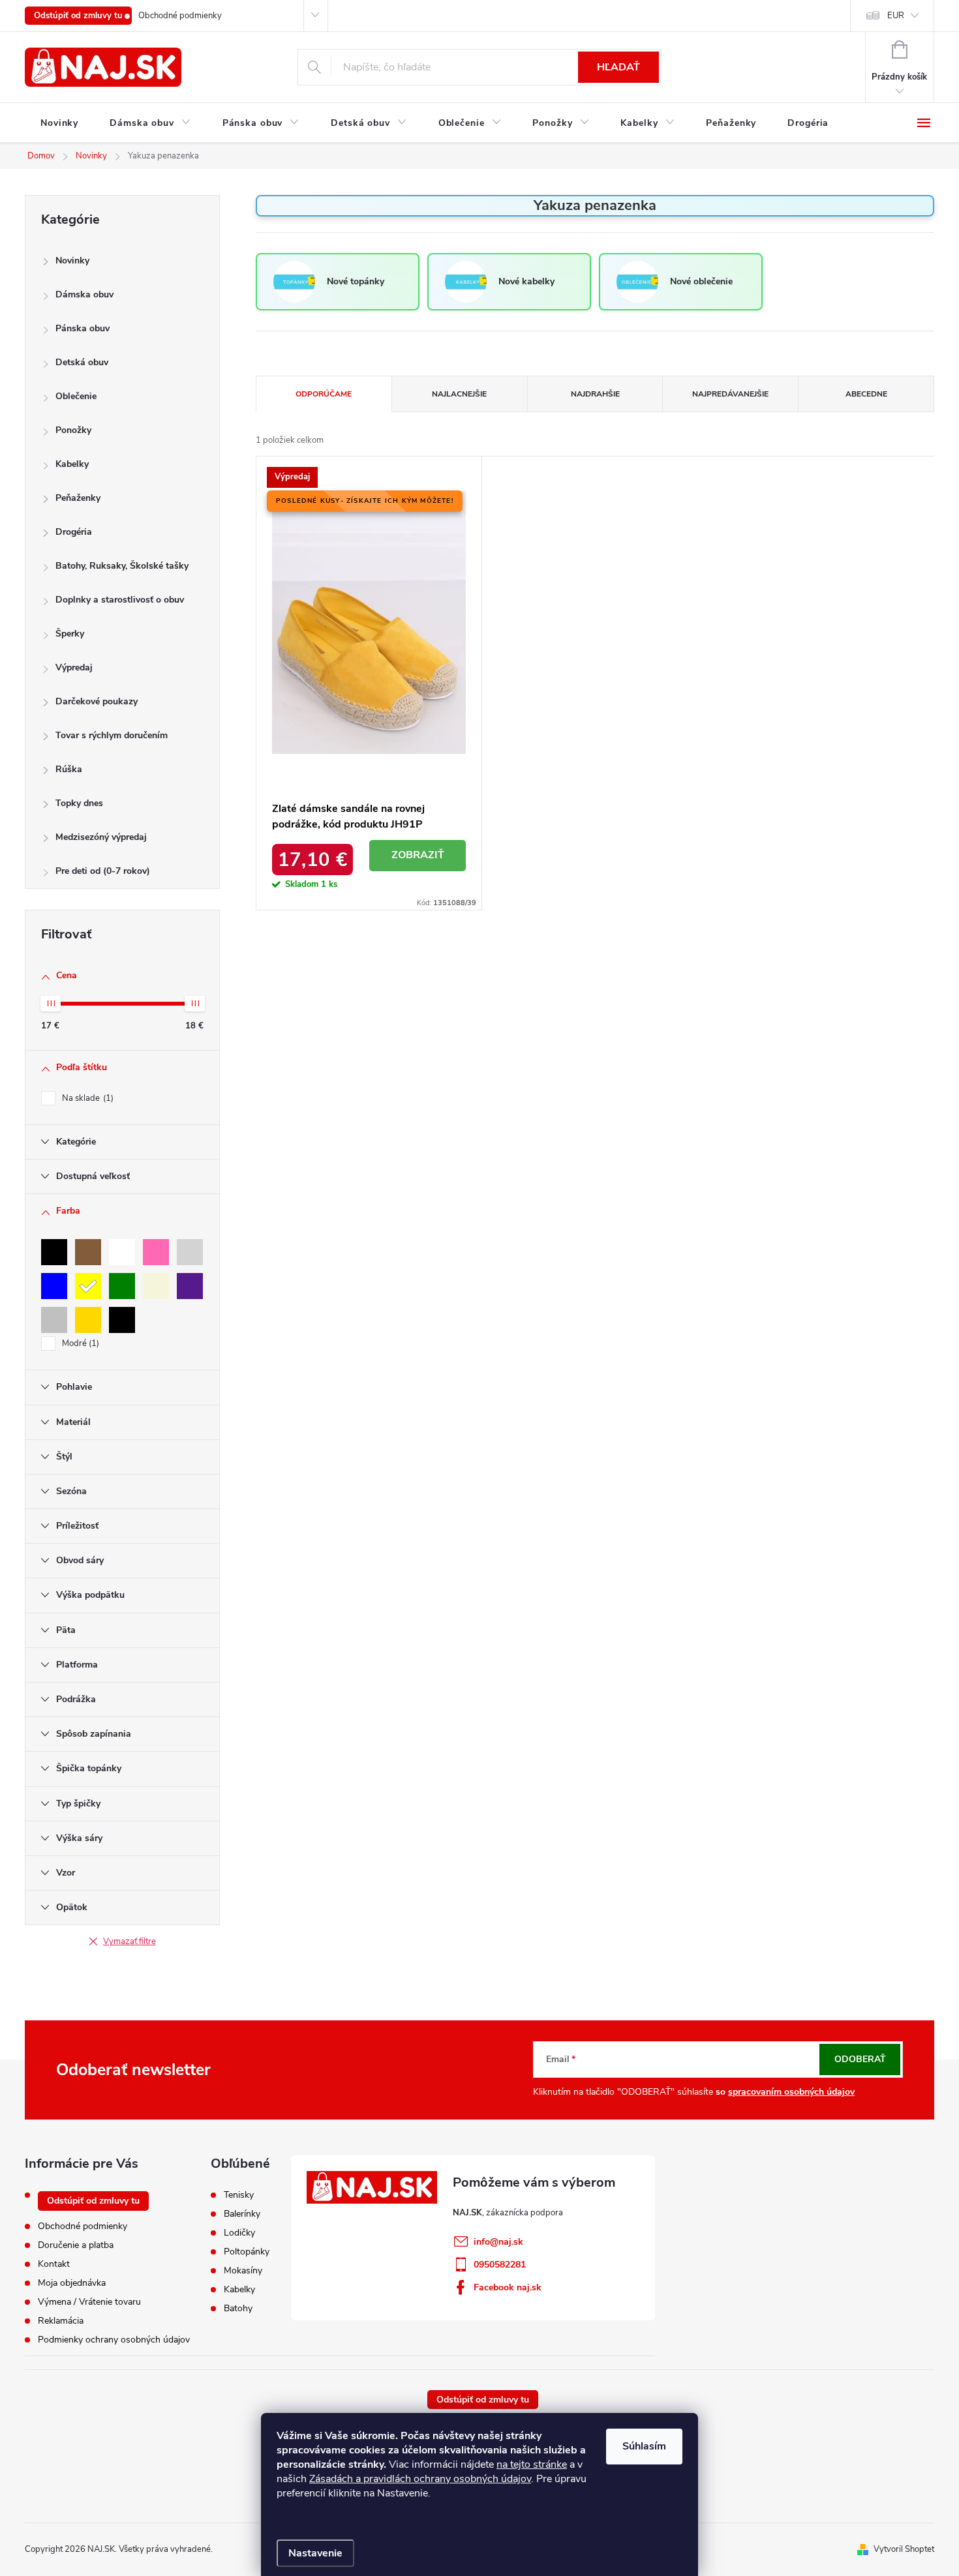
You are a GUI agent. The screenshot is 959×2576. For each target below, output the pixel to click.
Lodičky (239, 2233)
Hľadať (618, 67)
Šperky (70, 634)
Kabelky (72, 464)
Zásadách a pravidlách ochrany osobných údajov (420, 2479)
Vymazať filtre (129, 1941)
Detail (418, 856)
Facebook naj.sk (508, 2287)
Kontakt (54, 2264)
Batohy (238, 2309)
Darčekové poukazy (97, 701)
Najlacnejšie (459, 394)
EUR (896, 16)
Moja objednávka (72, 2283)
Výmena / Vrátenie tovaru (89, 2302)
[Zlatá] (88, 1320)
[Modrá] (54, 1286)
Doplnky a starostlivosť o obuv (120, 600)
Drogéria (74, 532)
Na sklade (86, 1098)
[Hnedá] (88, 1252)
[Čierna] (54, 1252)
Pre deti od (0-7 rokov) (103, 871)
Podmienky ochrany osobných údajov (114, 2340)
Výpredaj (74, 667)
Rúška (69, 769)
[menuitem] (59, 123)
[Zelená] (122, 1286)
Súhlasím (644, 2446)
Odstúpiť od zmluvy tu (78, 16)
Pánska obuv (83, 328)
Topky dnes (79, 803)
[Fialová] (190, 1286)
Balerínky (242, 2214)
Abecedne (866, 394)
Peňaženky (78, 498)
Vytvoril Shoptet (904, 2549)
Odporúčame (324, 394)
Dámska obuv (84, 294)
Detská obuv (82, 362)
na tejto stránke (532, 2464)
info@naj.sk (498, 2242)
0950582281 (500, 2265)
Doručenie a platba (76, 2245)
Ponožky (73, 430)
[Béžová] (156, 1286)
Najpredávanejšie (730, 394)
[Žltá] (88, 1286)
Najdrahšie (595, 394)
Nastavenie (315, 2553)
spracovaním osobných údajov (791, 2092)
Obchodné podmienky (180, 16)
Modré (79, 1343)
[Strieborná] (54, 1320)
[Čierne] (122, 1320)
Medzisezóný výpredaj (101, 837)
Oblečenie (76, 396)
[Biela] (122, 1252)
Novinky (72, 261)
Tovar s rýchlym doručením (112, 735)
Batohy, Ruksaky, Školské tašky (122, 566)
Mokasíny (243, 2271)
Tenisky (239, 2195)
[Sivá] (190, 1252)
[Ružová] (156, 1252)
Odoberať (860, 2059)
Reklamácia (61, 2321)
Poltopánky (247, 2252)
